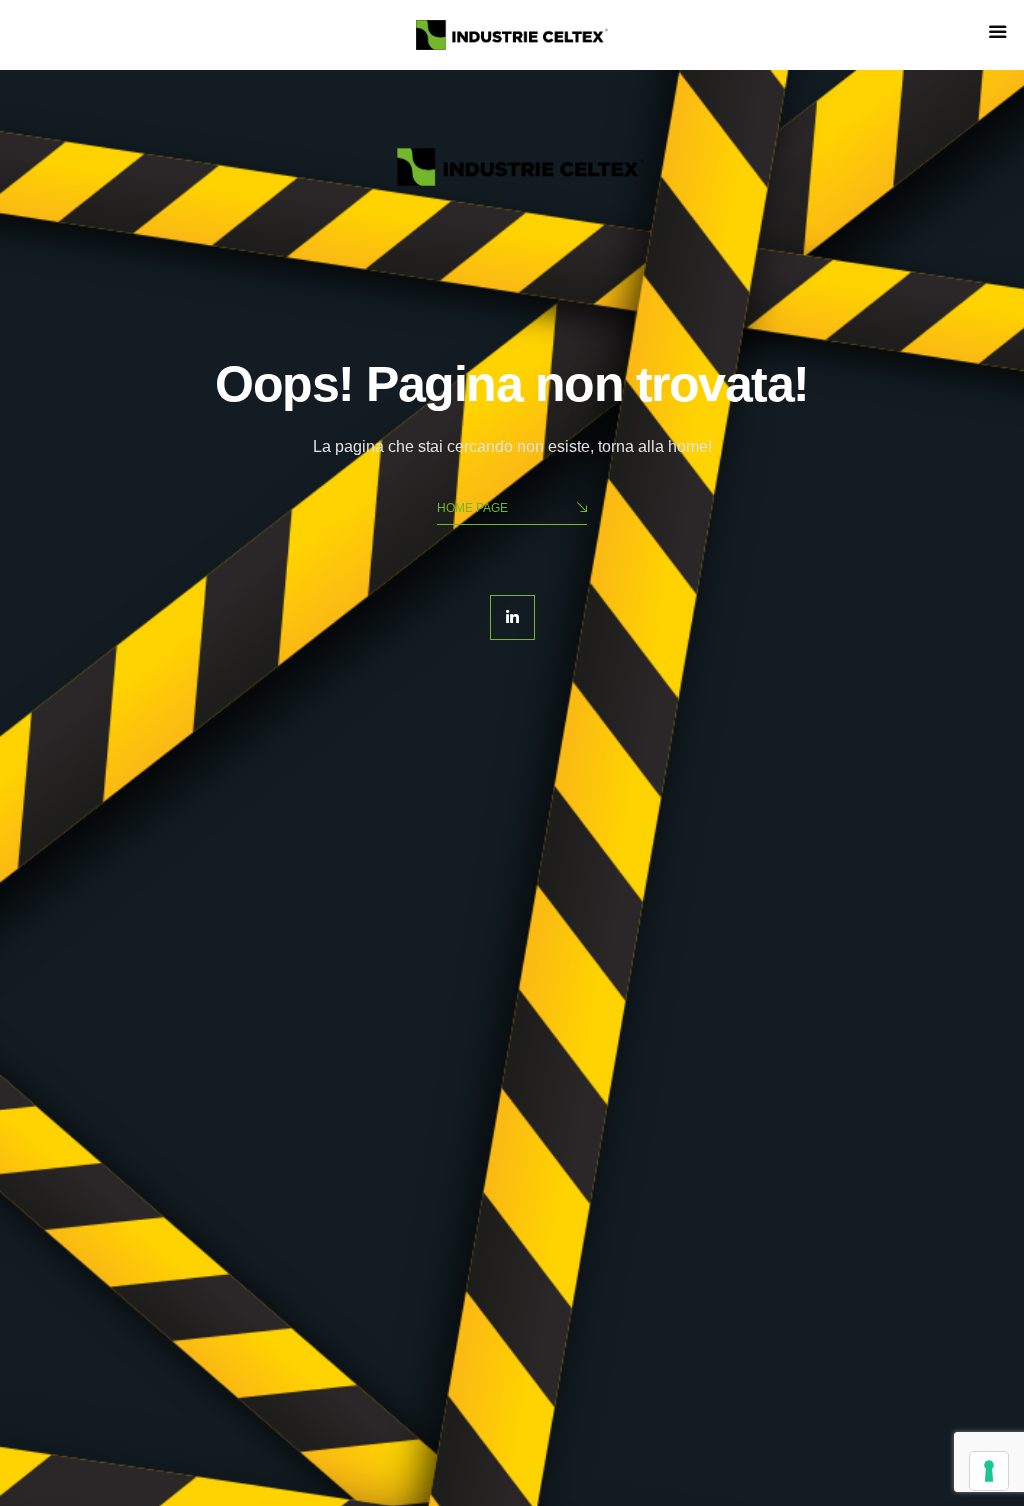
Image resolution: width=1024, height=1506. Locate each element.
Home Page (472, 508)
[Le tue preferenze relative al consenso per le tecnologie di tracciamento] (989, 1471)
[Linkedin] (512, 617)
